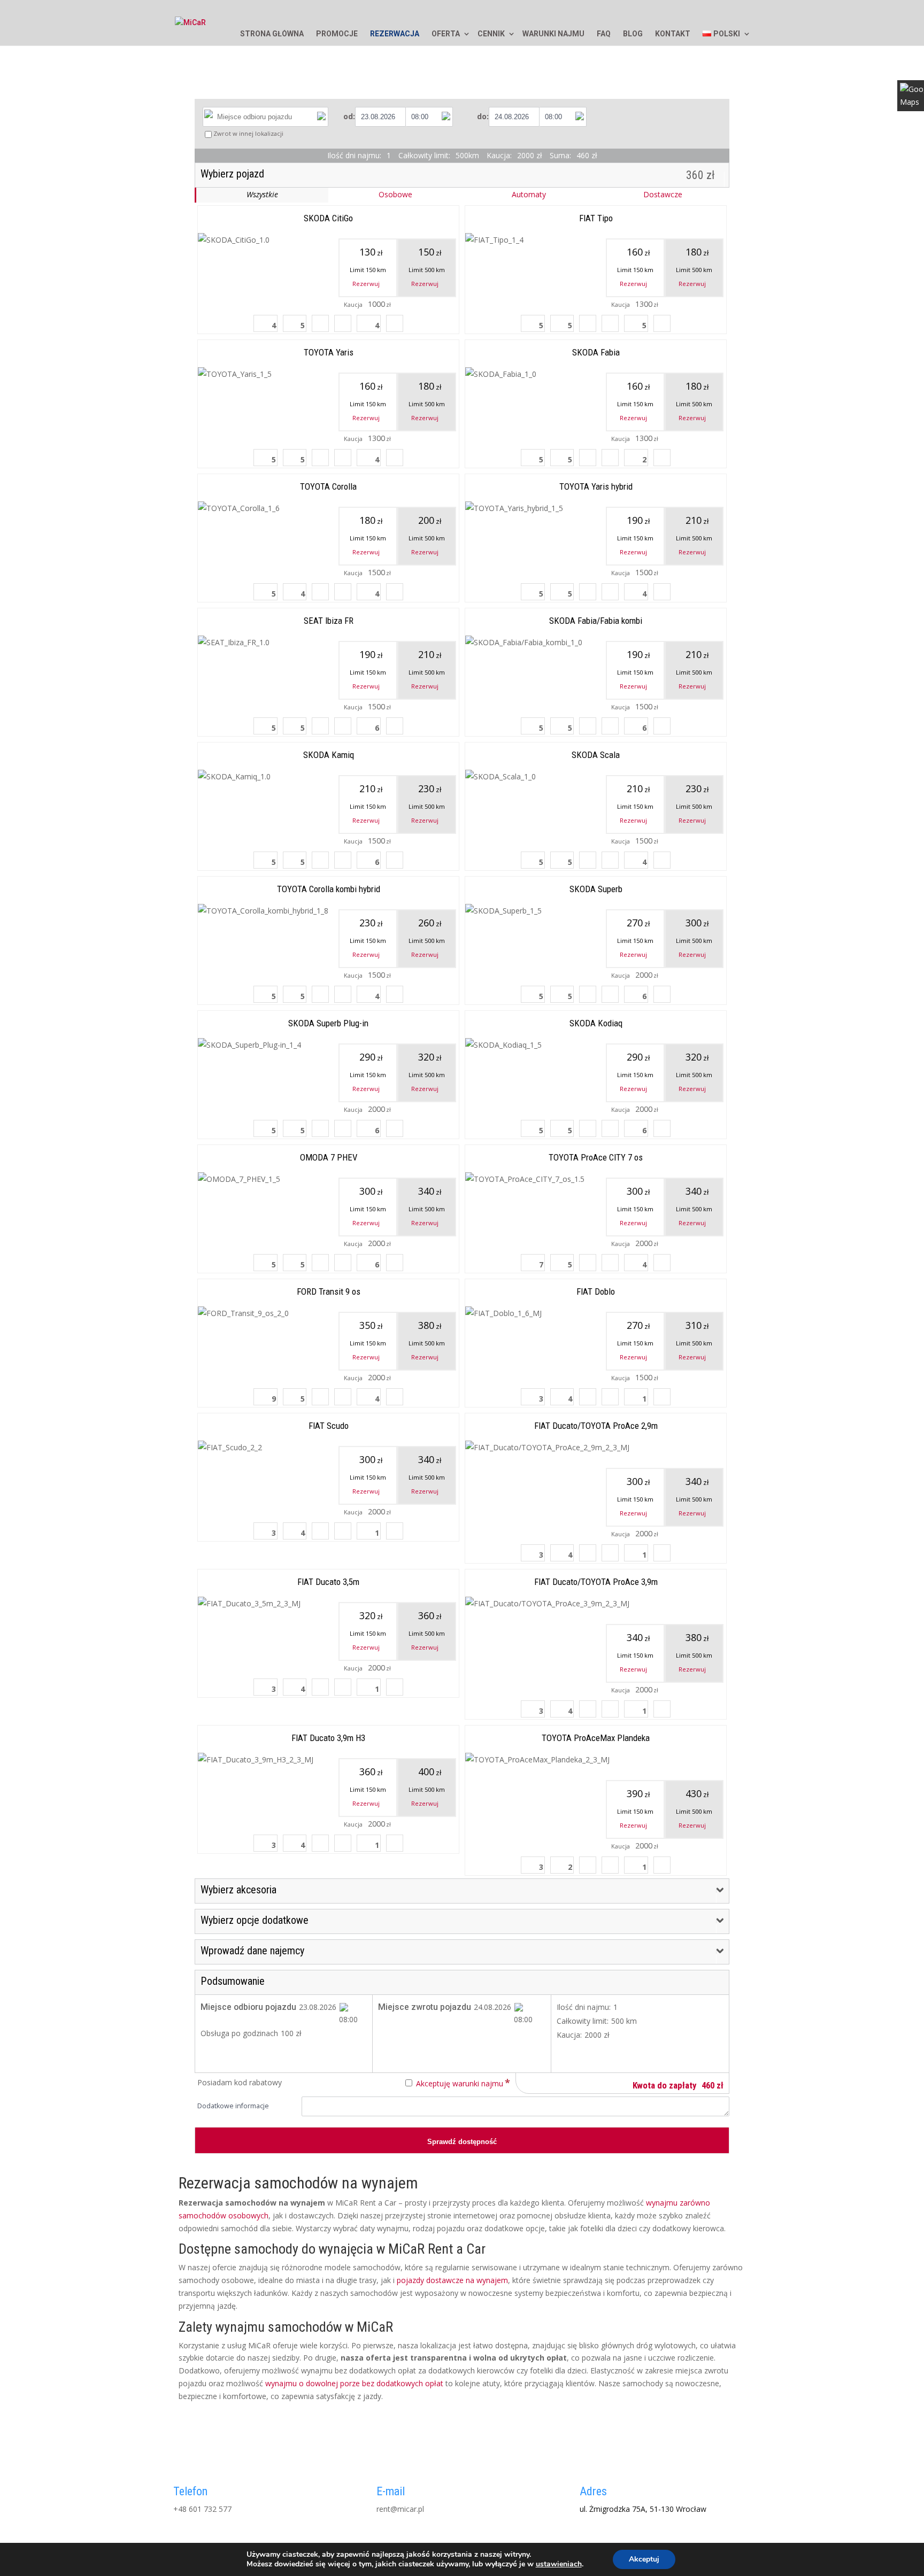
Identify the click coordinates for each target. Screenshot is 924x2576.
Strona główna (272, 34)
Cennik (491, 34)
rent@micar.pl (400, 2509)
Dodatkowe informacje (233, 2106)
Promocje (337, 34)
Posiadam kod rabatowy (240, 2082)
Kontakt (673, 34)
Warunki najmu (553, 34)
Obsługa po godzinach (239, 2033)
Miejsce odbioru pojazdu (248, 2007)
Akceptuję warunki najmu (460, 2083)
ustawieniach (559, 2564)
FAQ (604, 34)
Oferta (446, 34)
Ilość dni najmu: (584, 2007)
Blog (633, 34)
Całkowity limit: (583, 2021)
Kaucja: (569, 2035)
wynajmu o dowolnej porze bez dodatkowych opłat (354, 2383)
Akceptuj (644, 2559)
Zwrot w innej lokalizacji (248, 133)
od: (349, 116)
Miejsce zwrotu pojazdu (425, 2007)
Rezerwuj (366, 284)
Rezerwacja (395, 34)
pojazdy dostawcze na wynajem (452, 2280)
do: (483, 116)
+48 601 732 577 (202, 2509)
